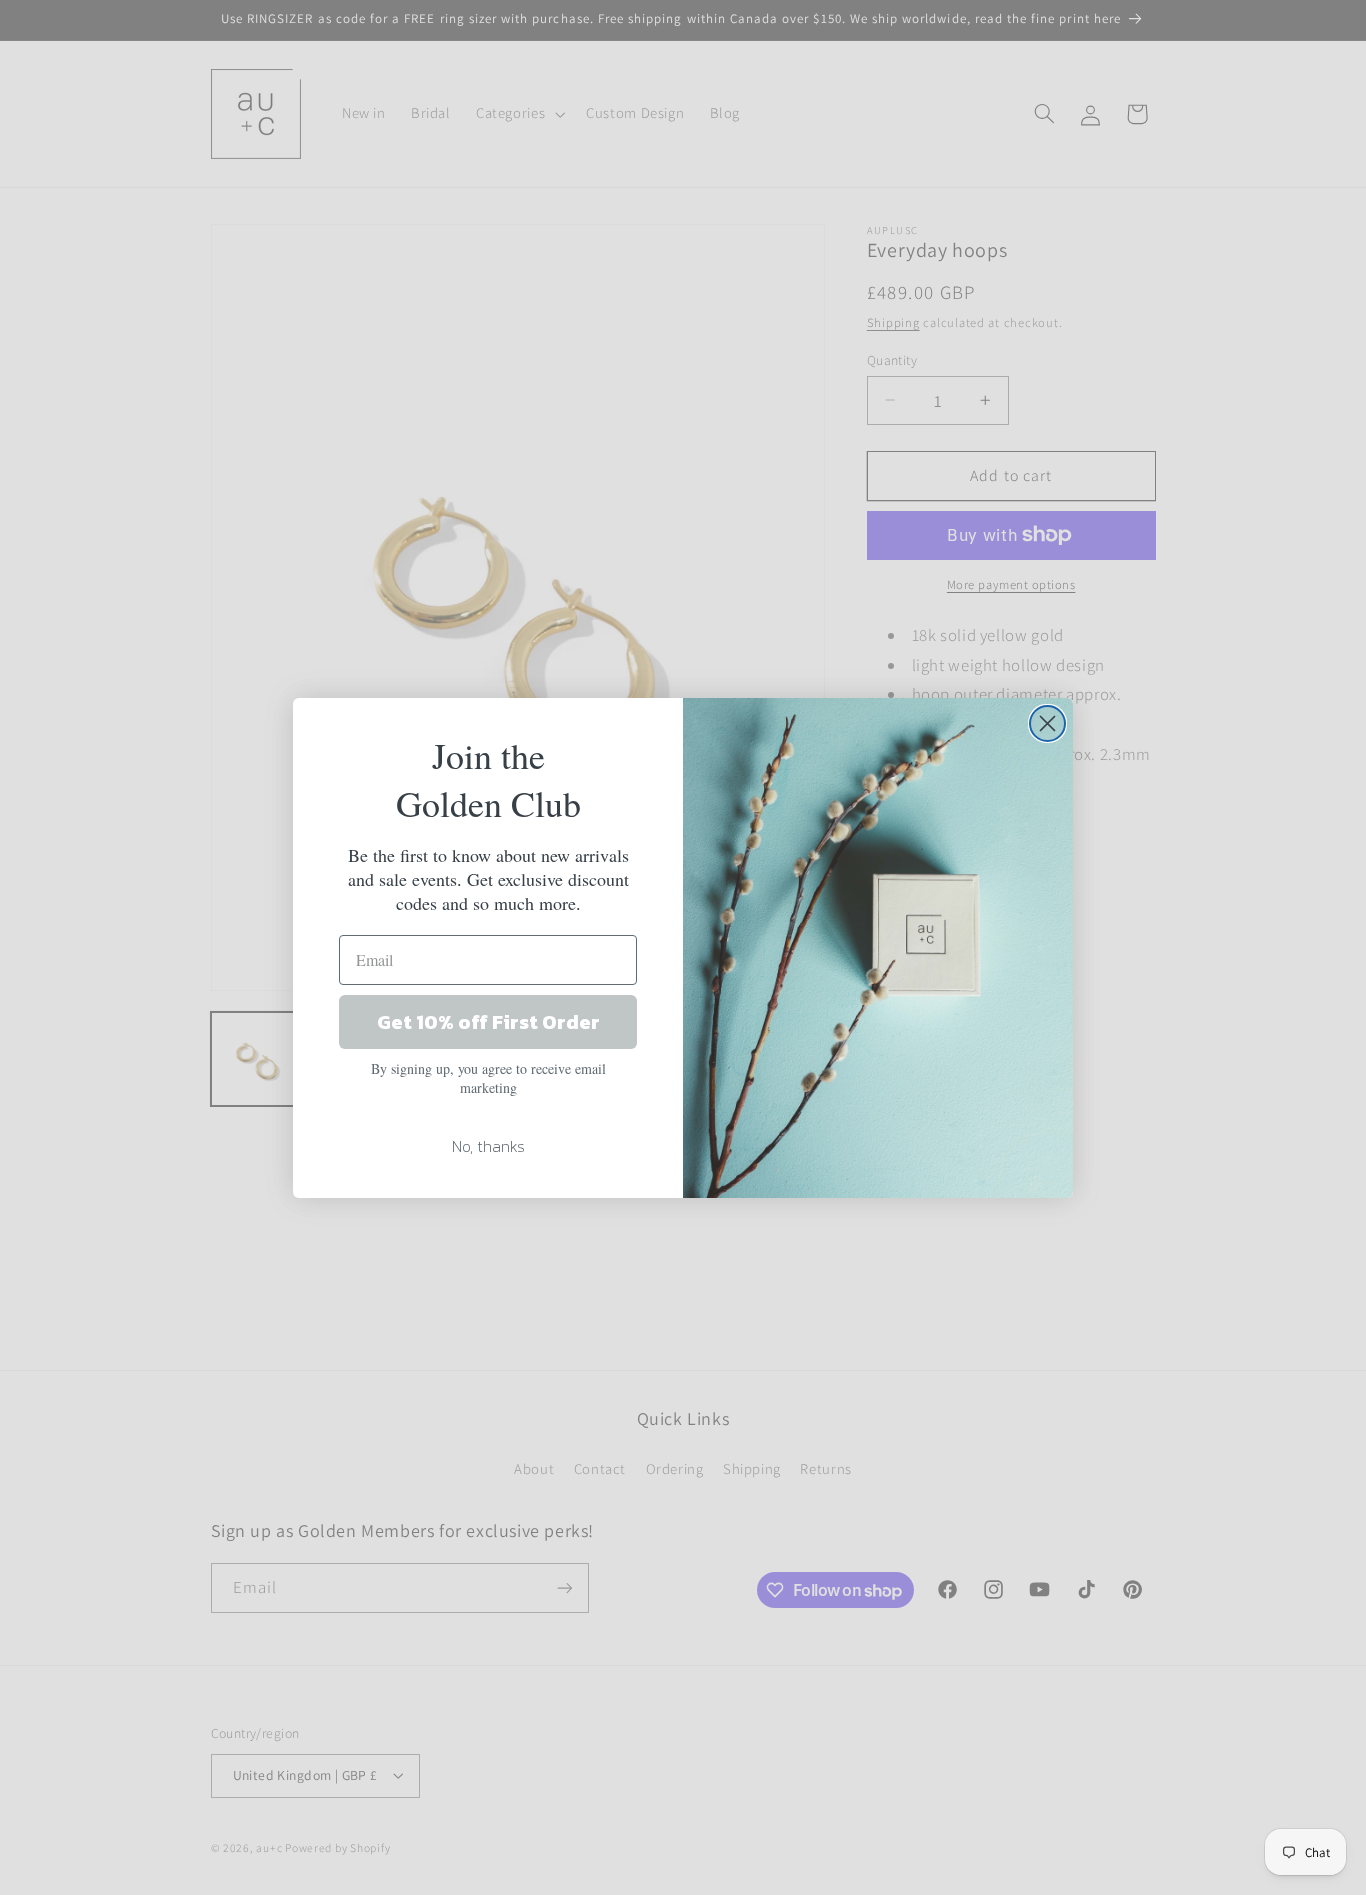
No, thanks (488, 1146)
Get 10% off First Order (488, 1022)
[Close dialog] (1047, 723)
